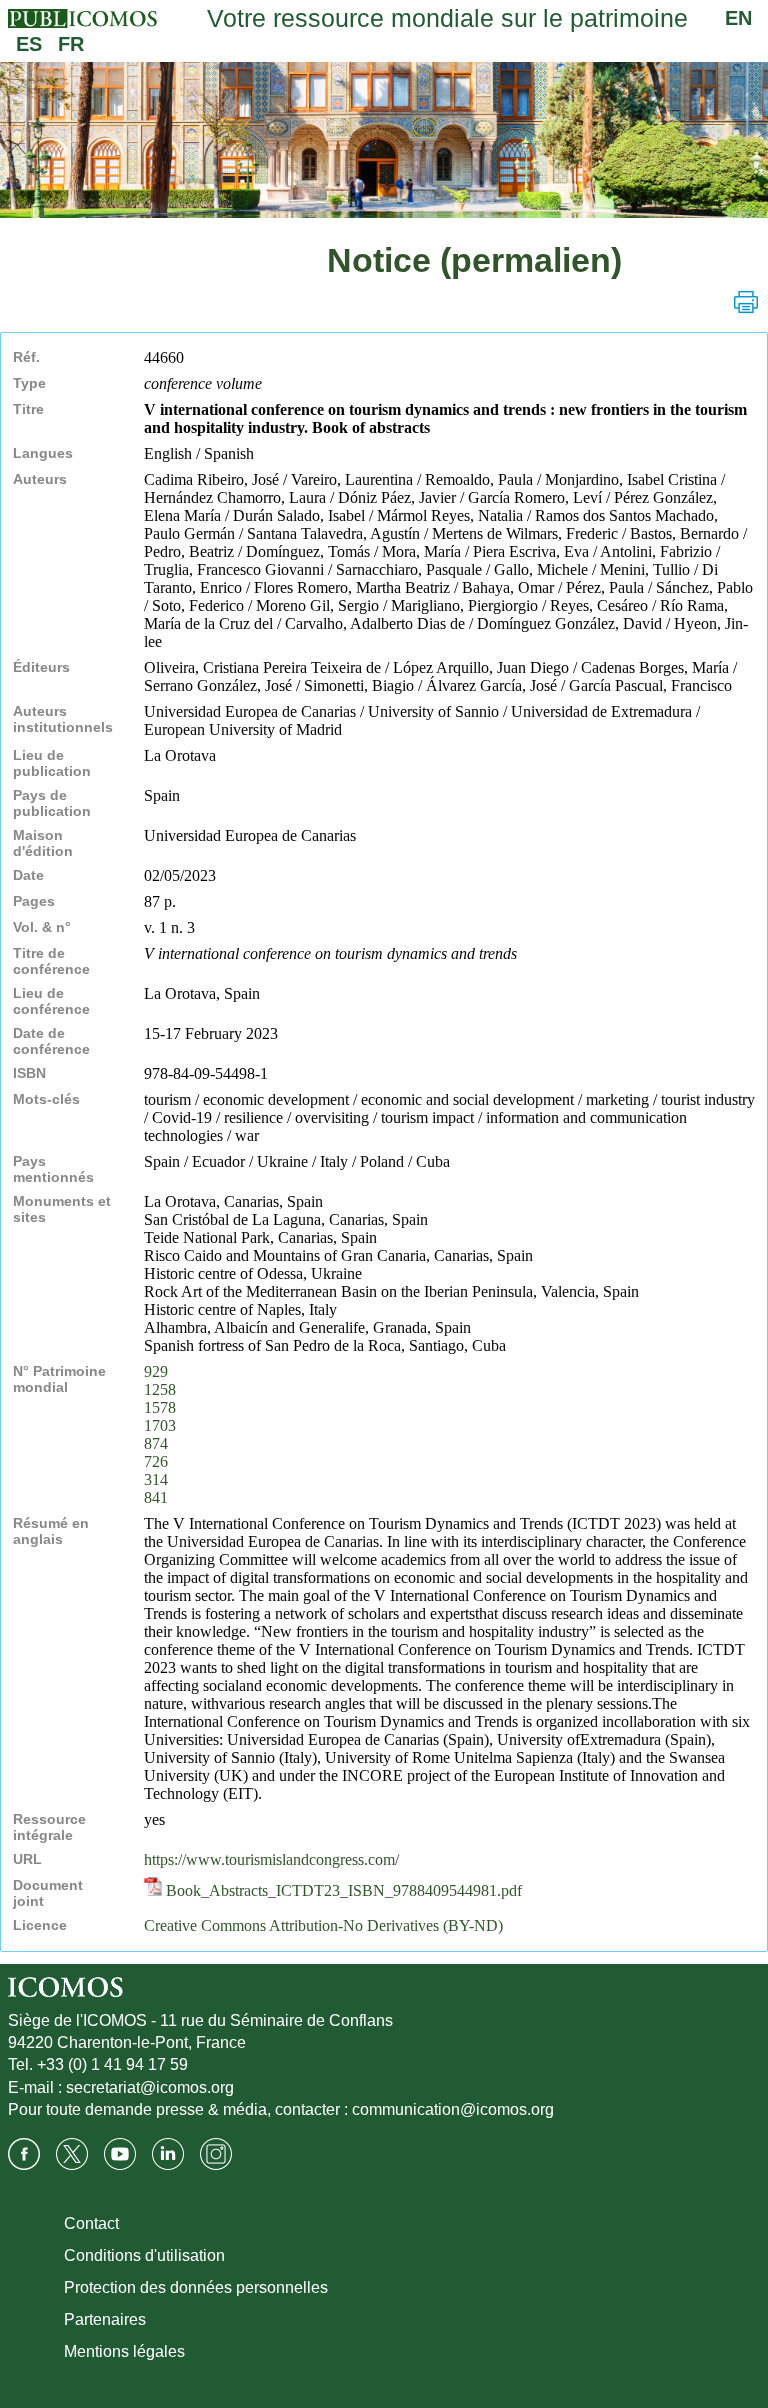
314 (156, 1479)
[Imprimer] (746, 302)
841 (156, 1497)
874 (156, 1443)
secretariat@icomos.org (150, 2087)
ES (29, 44)
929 (156, 1371)
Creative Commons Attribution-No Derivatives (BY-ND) (323, 1925)
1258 (160, 1389)
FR (71, 44)
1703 (160, 1425)
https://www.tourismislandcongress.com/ (271, 1859)
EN (738, 18)
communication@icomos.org (453, 2109)
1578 (160, 1407)
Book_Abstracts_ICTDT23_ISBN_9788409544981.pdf (342, 1890)
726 (156, 1461)
